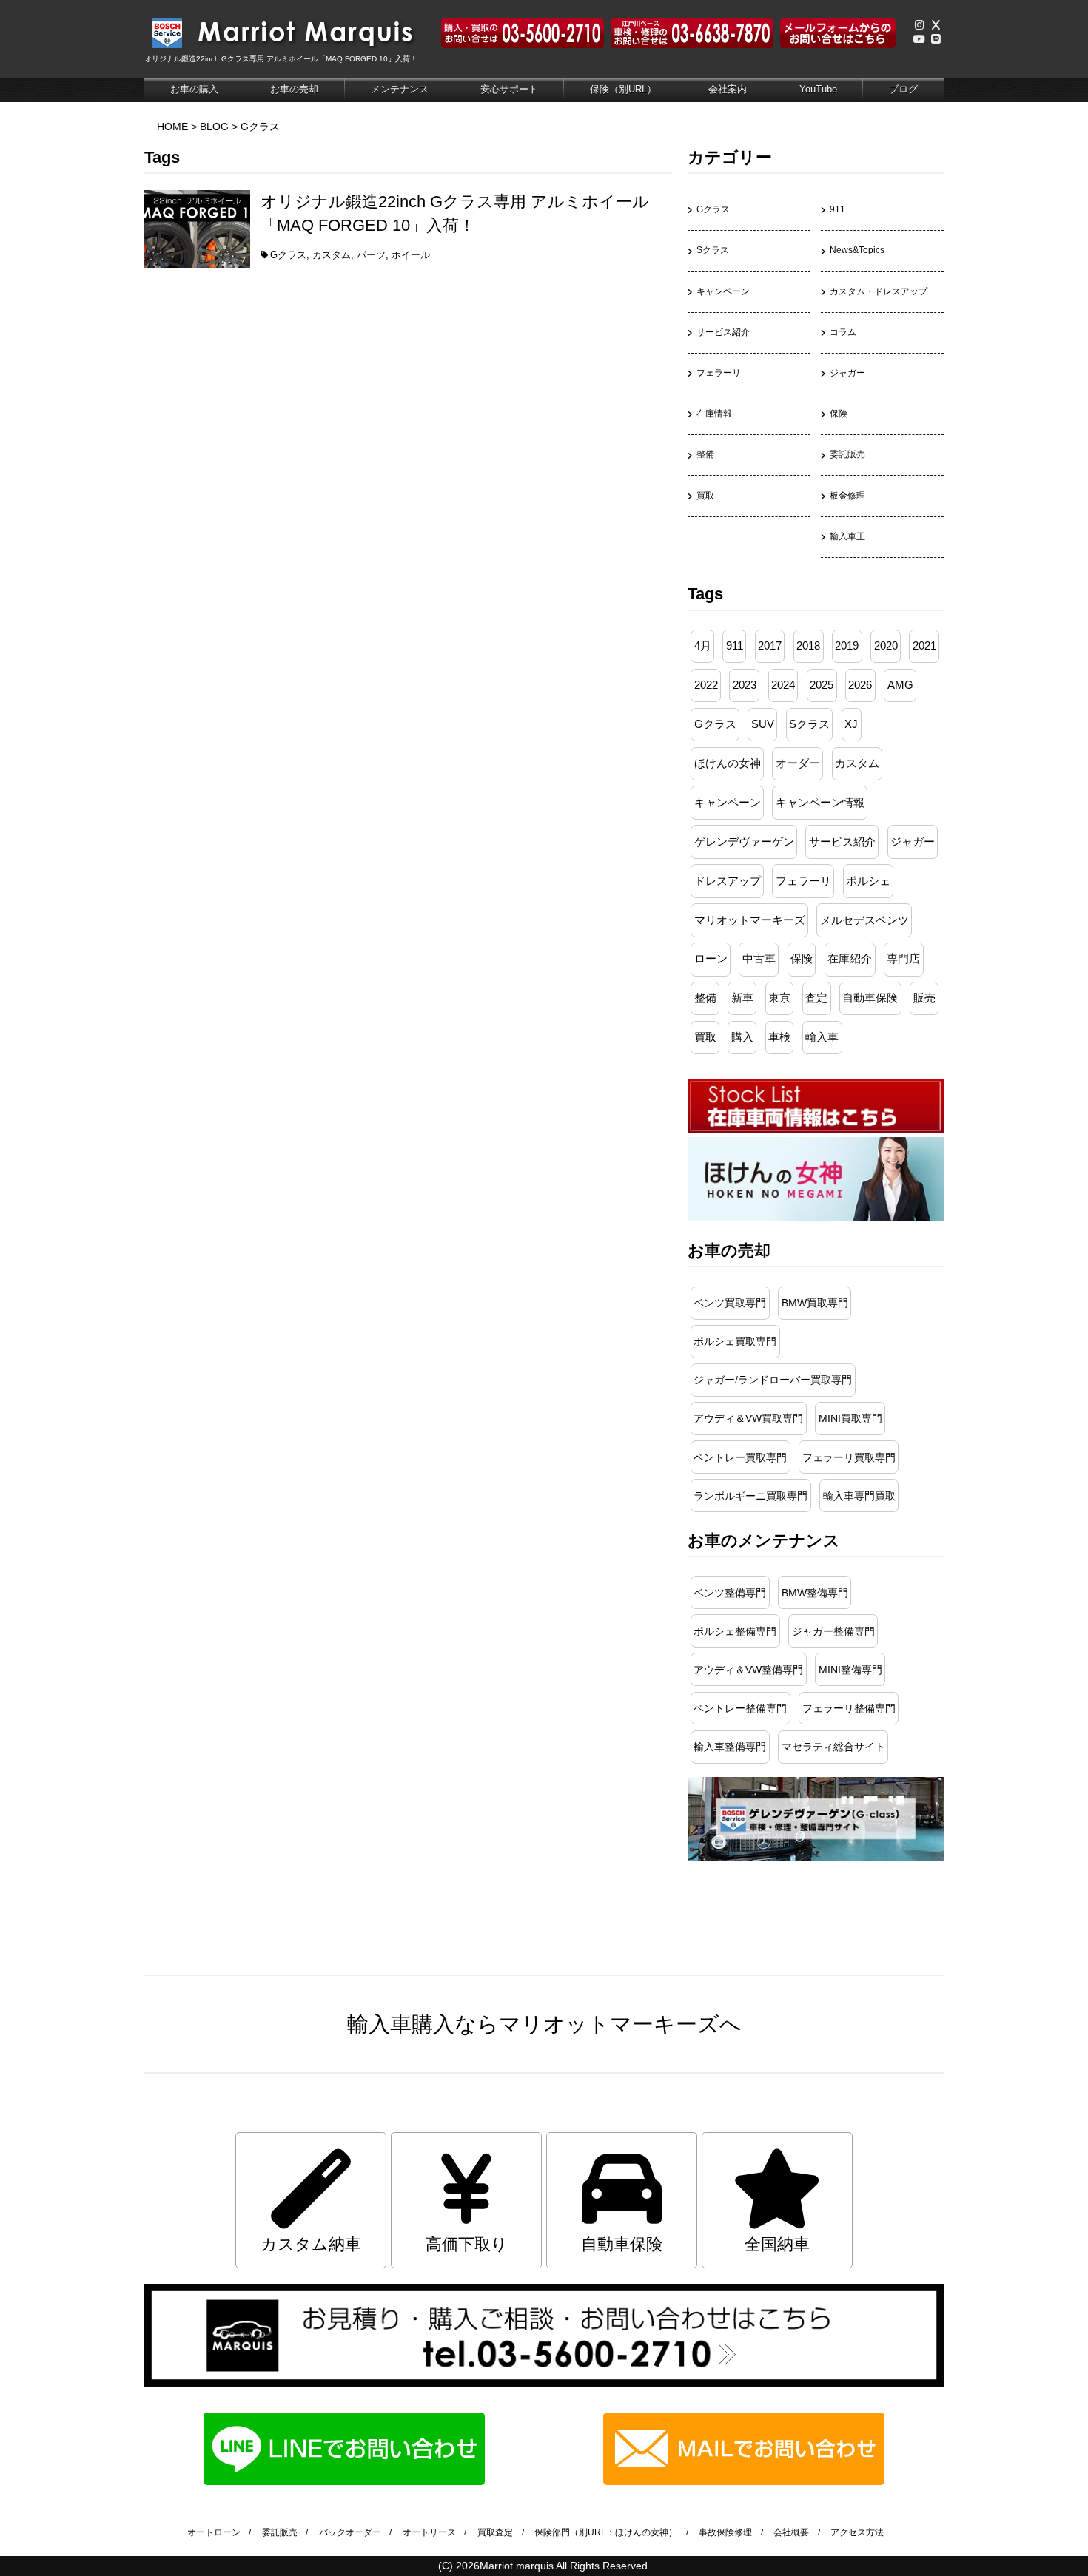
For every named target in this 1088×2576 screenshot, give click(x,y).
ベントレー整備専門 (740, 1708)
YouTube (818, 89)
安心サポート (509, 89)
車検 (779, 1037)
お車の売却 (294, 89)
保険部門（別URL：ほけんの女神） (606, 2532)
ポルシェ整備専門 (735, 1631)
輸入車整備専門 (730, 1747)
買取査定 (495, 2532)
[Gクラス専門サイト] (816, 1857)
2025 (822, 685)
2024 (783, 685)
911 (837, 209)
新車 (742, 998)
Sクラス (713, 250)
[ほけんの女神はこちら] (816, 1218)
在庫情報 (714, 414)
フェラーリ (719, 373)
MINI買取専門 (850, 1418)
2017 (770, 646)
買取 (705, 496)
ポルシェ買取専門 (735, 1341)
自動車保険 (870, 998)
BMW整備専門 (815, 1593)
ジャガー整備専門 (833, 1631)
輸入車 (822, 1037)
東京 (779, 998)
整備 (705, 454)
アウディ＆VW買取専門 (748, 1418)
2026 (860, 685)
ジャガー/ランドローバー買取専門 (773, 1380)
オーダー (798, 763)
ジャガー (847, 373)
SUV (763, 724)
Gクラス (260, 127)
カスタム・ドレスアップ (879, 291)
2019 (847, 646)
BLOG (214, 127)
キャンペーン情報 (820, 803)
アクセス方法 (857, 2532)
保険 (839, 414)
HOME (172, 127)
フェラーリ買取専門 (849, 1457)
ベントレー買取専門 (740, 1457)
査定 (816, 998)
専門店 (903, 959)
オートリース (429, 2532)
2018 (808, 646)
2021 (924, 646)
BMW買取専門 (815, 1303)
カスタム (332, 255)
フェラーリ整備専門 (849, 1708)
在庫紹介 (850, 959)
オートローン (214, 2532)
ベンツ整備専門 (730, 1593)
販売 (924, 998)
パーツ (371, 255)
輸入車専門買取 (859, 1496)
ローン (711, 959)
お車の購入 (194, 89)
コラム (843, 332)
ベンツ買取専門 (730, 1303)
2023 (745, 685)
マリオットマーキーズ (750, 920)
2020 (886, 646)
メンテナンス (400, 89)
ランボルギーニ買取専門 (750, 1496)
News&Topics (857, 250)
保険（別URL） (623, 89)
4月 (703, 646)
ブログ (903, 89)
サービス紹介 (723, 332)
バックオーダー (350, 2532)
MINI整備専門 (850, 1670)
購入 (742, 1037)
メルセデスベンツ (864, 920)
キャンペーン (723, 291)
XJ (851, 724)
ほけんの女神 (728, 763)
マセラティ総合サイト (833, 1747)
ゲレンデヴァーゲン (744, 842)
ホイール (411, 255)
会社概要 (791, 2532)
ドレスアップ (728, 881)
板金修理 (847, 496)
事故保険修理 (725, 2532)
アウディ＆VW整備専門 (748, 1670)
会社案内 (728, 89)
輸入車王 (847, 536)
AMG (900, 685)
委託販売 (847, 454)
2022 (706, 685)
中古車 (759, 959)
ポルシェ (868, 881)
